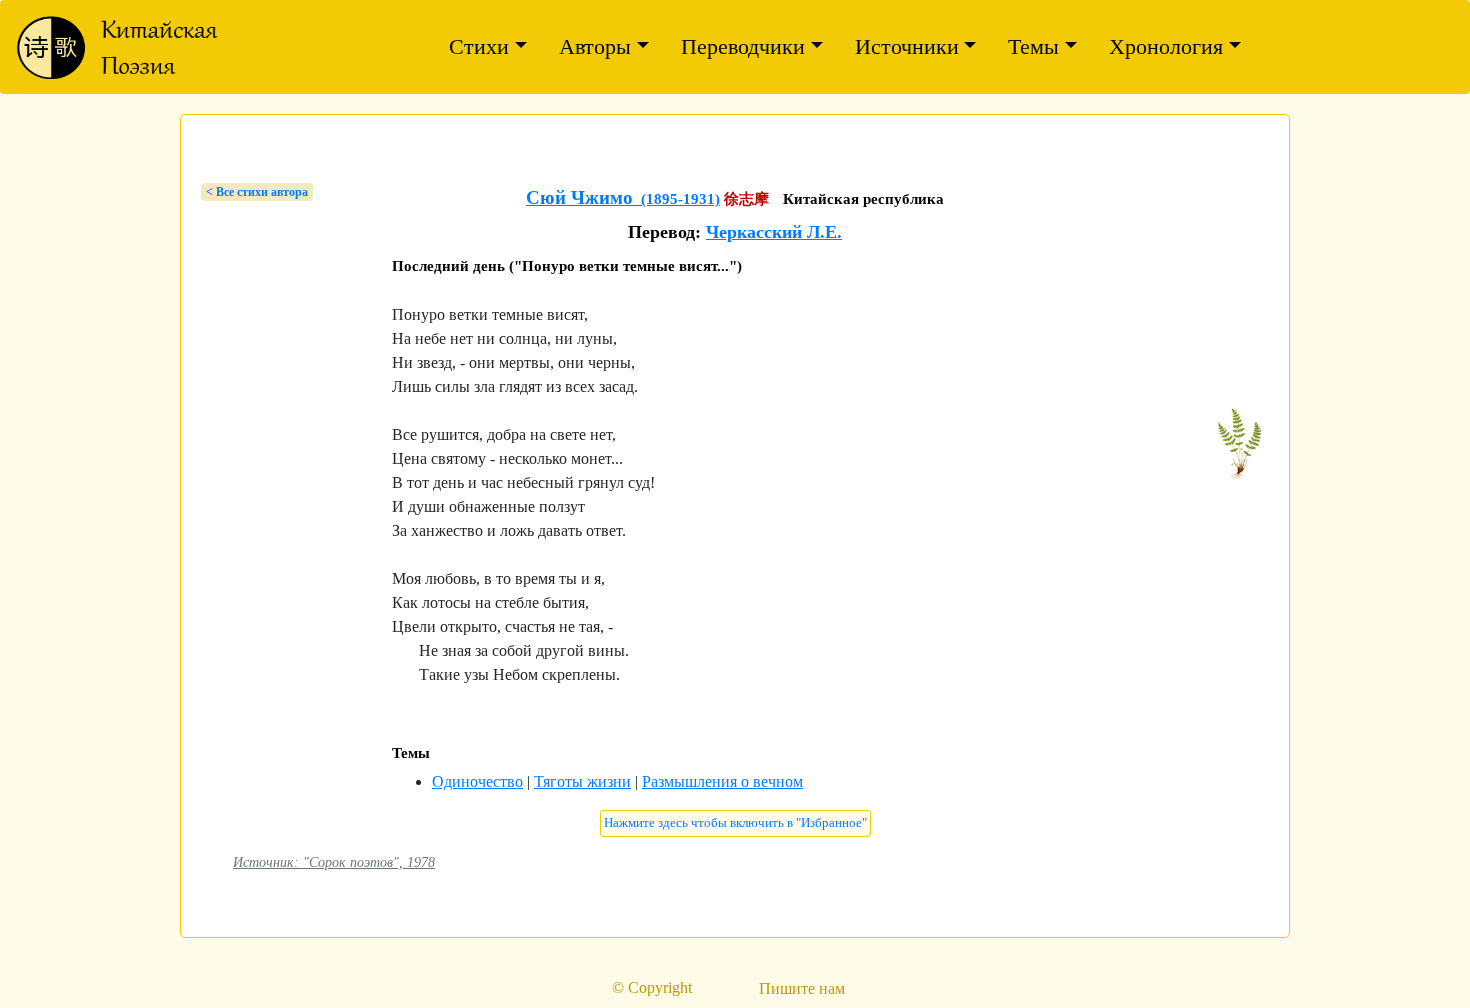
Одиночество (477, 781)
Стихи (479, 46)
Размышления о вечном (722, 781)
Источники (907, 46)
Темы (1033, 46)
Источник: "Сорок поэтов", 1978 (334, 862)
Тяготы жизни (582, 781)
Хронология (1166, 46)
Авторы (595, 46)
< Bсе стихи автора (257, 192)
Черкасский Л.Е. (774, 232)
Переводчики (743, 46)
